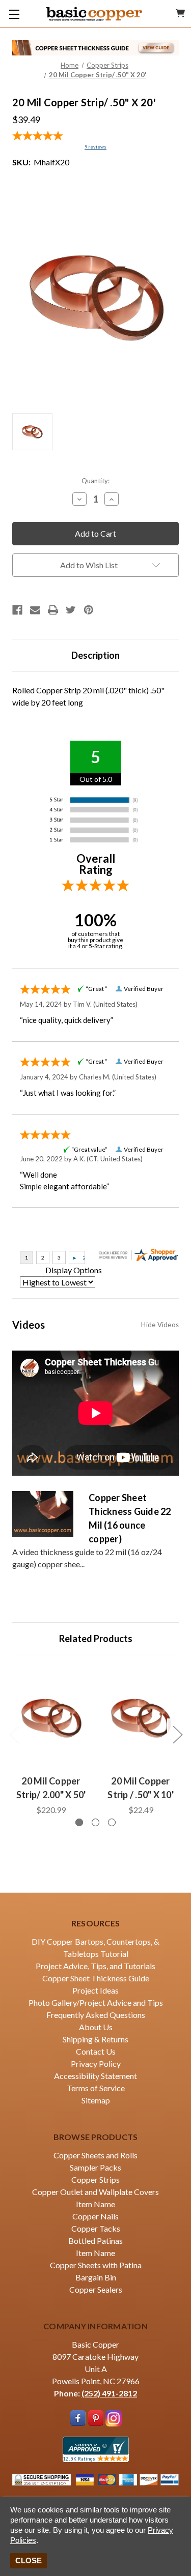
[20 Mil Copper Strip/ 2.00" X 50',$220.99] (51, 1718)
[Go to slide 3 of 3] (112, 1822)
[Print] (53, 610)
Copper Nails (95, 2216)
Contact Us (96, 2051)
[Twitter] (71, 610)
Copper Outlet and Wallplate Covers (95, 2192)
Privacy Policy (96, 2063)
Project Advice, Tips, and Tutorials (95, 1966)
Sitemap (96, 2100)
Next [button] (177, 1734)
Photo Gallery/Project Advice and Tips (96, 2002)
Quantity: (95, 481)
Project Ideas (95, 1990)
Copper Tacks (96, 2228)
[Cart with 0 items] (180, 13)
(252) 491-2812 (109, 2393)
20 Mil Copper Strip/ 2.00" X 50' (51, 1788)
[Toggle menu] (14, 14)
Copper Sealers (96, 2289)
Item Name (95, 2204)
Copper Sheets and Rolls (95, 2155)
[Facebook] (17, 610)
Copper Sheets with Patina (96, 2265)
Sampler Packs (95, 2167)
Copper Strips (95, 2179)
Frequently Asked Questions (96, 2015)
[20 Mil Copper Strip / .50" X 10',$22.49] (141, 1718)
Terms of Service (96, 2088)
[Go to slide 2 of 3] (95, 1822)
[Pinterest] (89, 610)
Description (95, 655)
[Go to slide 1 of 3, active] (79, 1822)
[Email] (35, 610)
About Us (96, 2027)
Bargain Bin (96, 2277)
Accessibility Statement (95, 2076)
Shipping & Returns (95, 2039)
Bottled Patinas (95, 2241)
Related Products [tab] (96, 1638)
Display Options (74, 1270)
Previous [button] (14, 1734)
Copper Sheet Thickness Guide (96, 1978)
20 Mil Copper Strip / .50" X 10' (141, 1788)
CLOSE (29, 2560)
